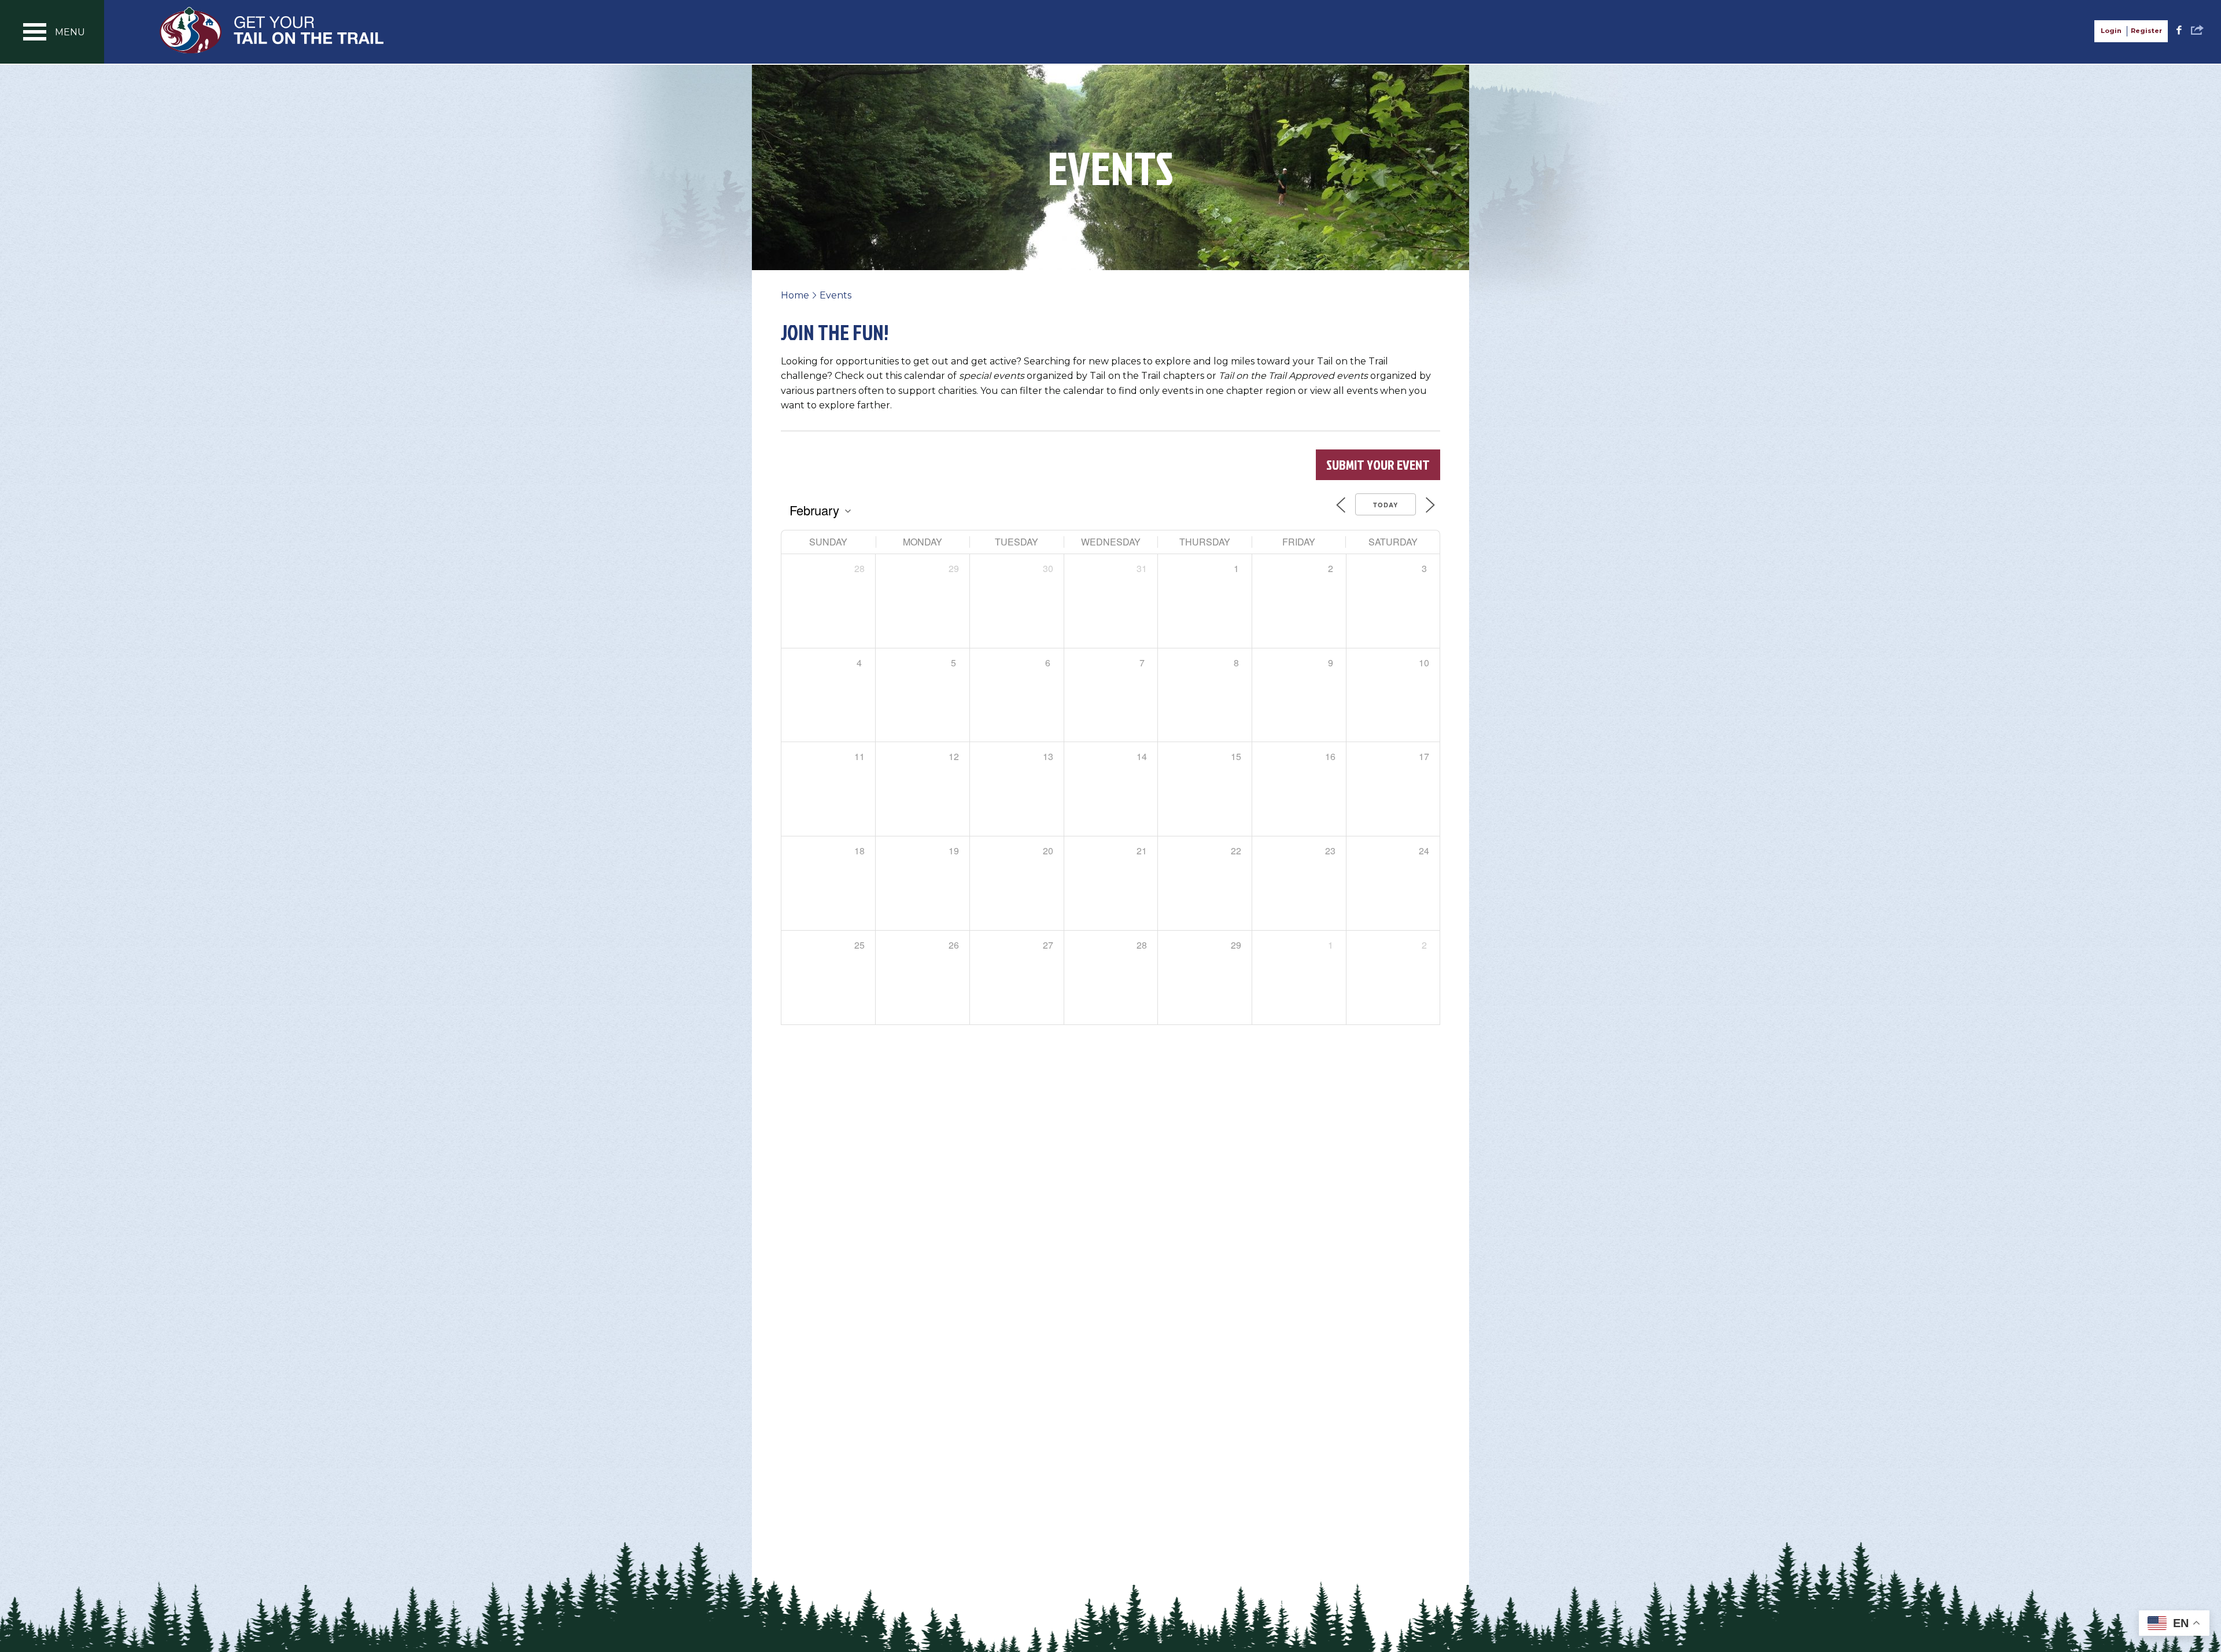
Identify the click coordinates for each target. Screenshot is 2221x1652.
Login (2111, 31)
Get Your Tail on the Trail (272, 30)
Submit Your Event (1378, 464)
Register (2146, 31)
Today (1386, 505)
